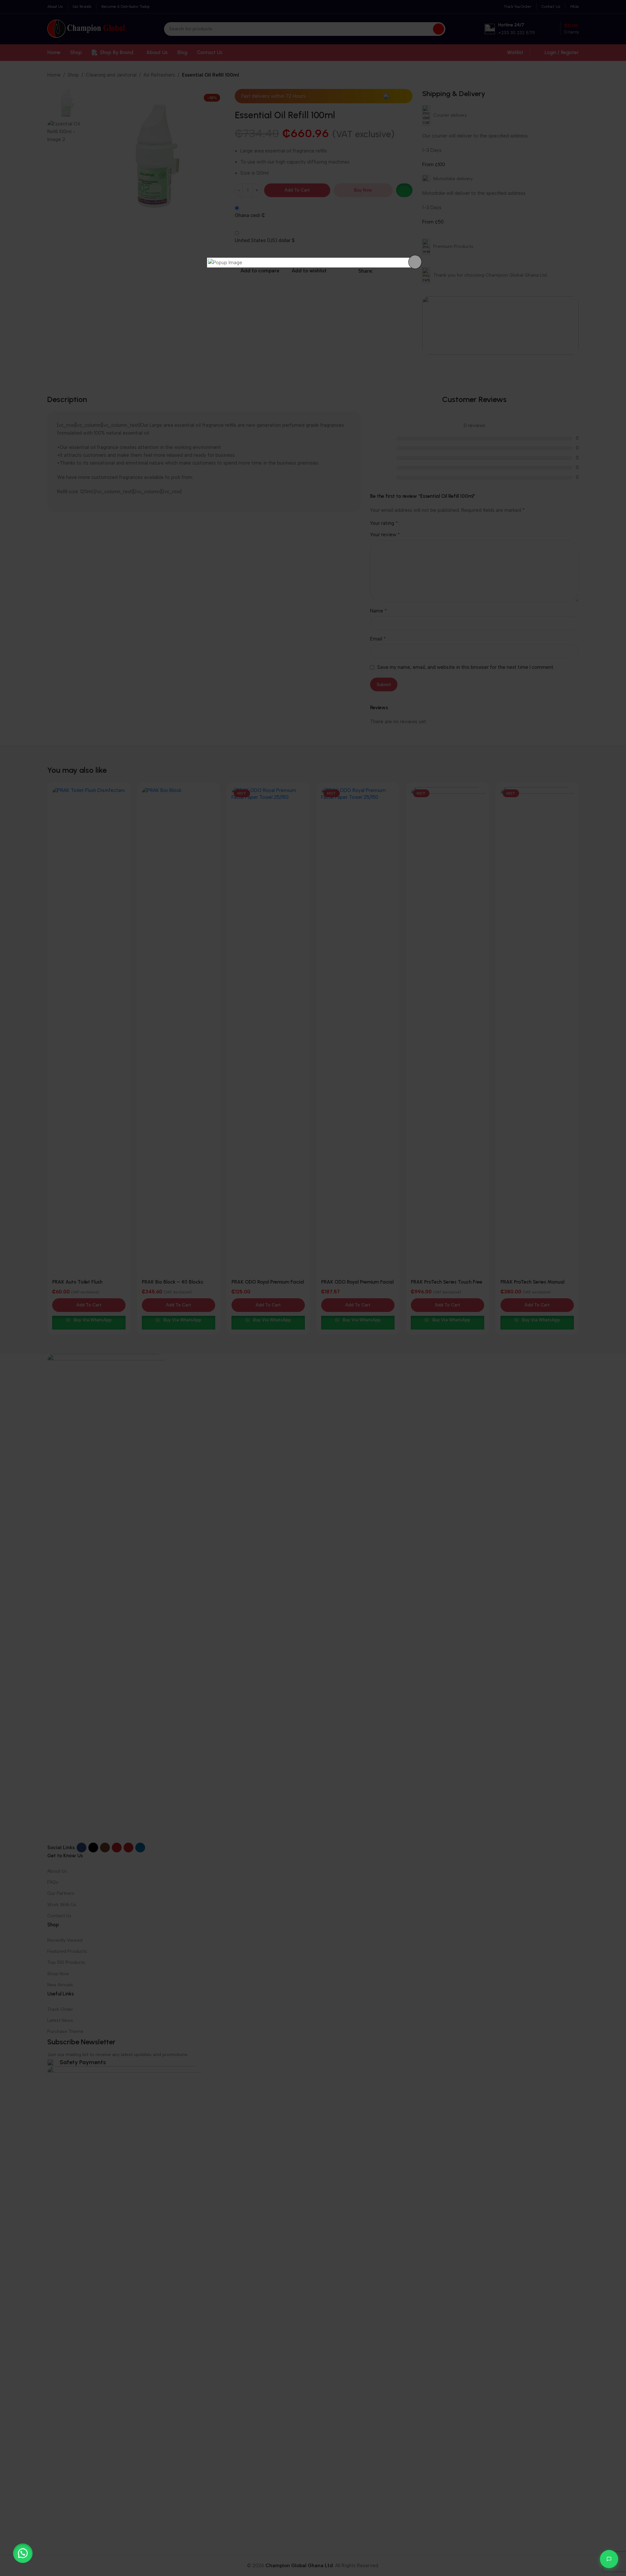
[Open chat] (609, 2559)
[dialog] (313, 263)
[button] (23, 2553)
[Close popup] (415, 262)
